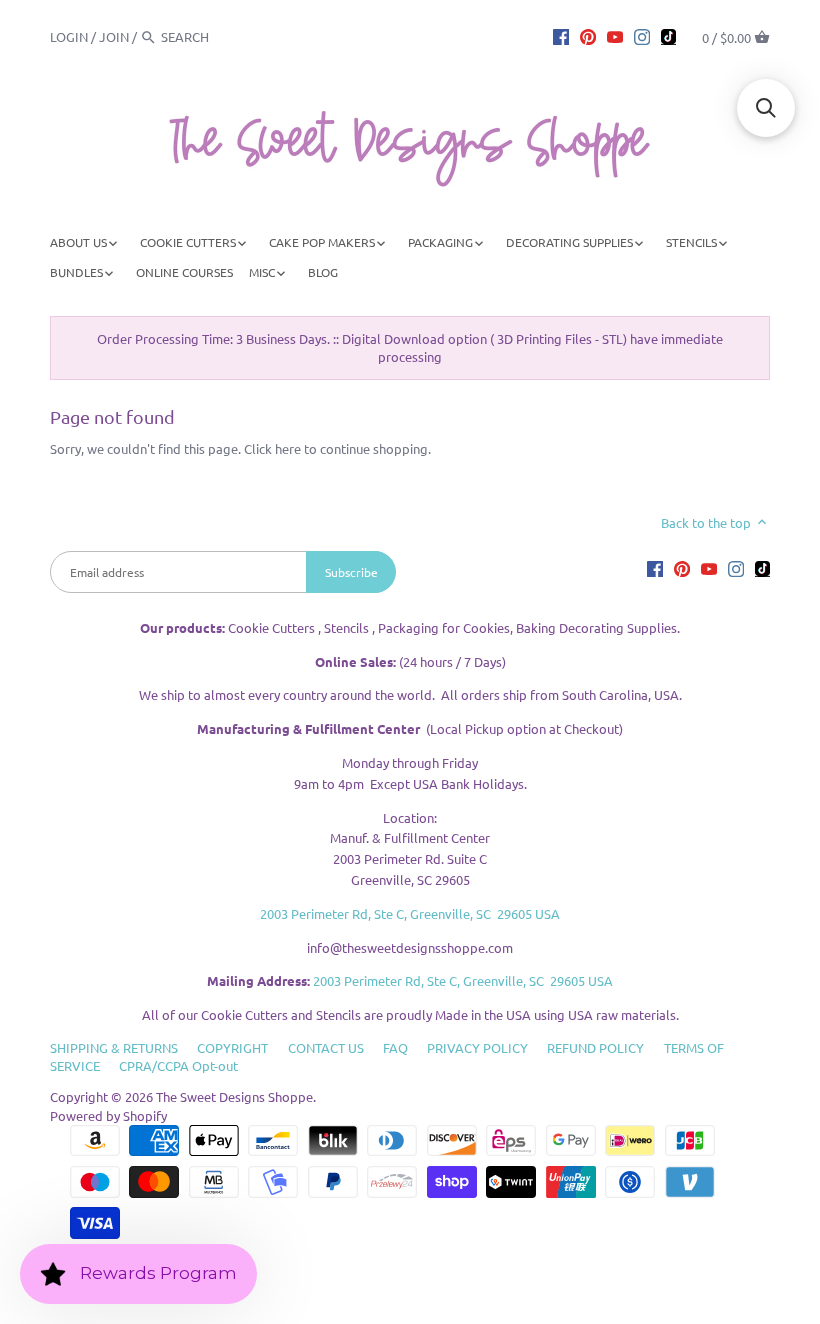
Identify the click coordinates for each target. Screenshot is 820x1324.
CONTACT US (326, 1047)
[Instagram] (642, 36)
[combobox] (216, 36)
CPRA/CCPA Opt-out (178, 1065)
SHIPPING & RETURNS (114, 1047)
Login (69, 36)
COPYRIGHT (232, 1047)
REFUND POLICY (595, 1047)
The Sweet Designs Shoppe (234, 1096)
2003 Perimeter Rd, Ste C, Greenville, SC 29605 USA (410, 913)
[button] (766, 108)
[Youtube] (615, 36)
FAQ (395, 1047)
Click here (272, 448)
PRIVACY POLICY (477, 1047)
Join (114, 36)
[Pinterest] (588, 36)
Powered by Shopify (108, 1115)
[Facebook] (561, 36)
